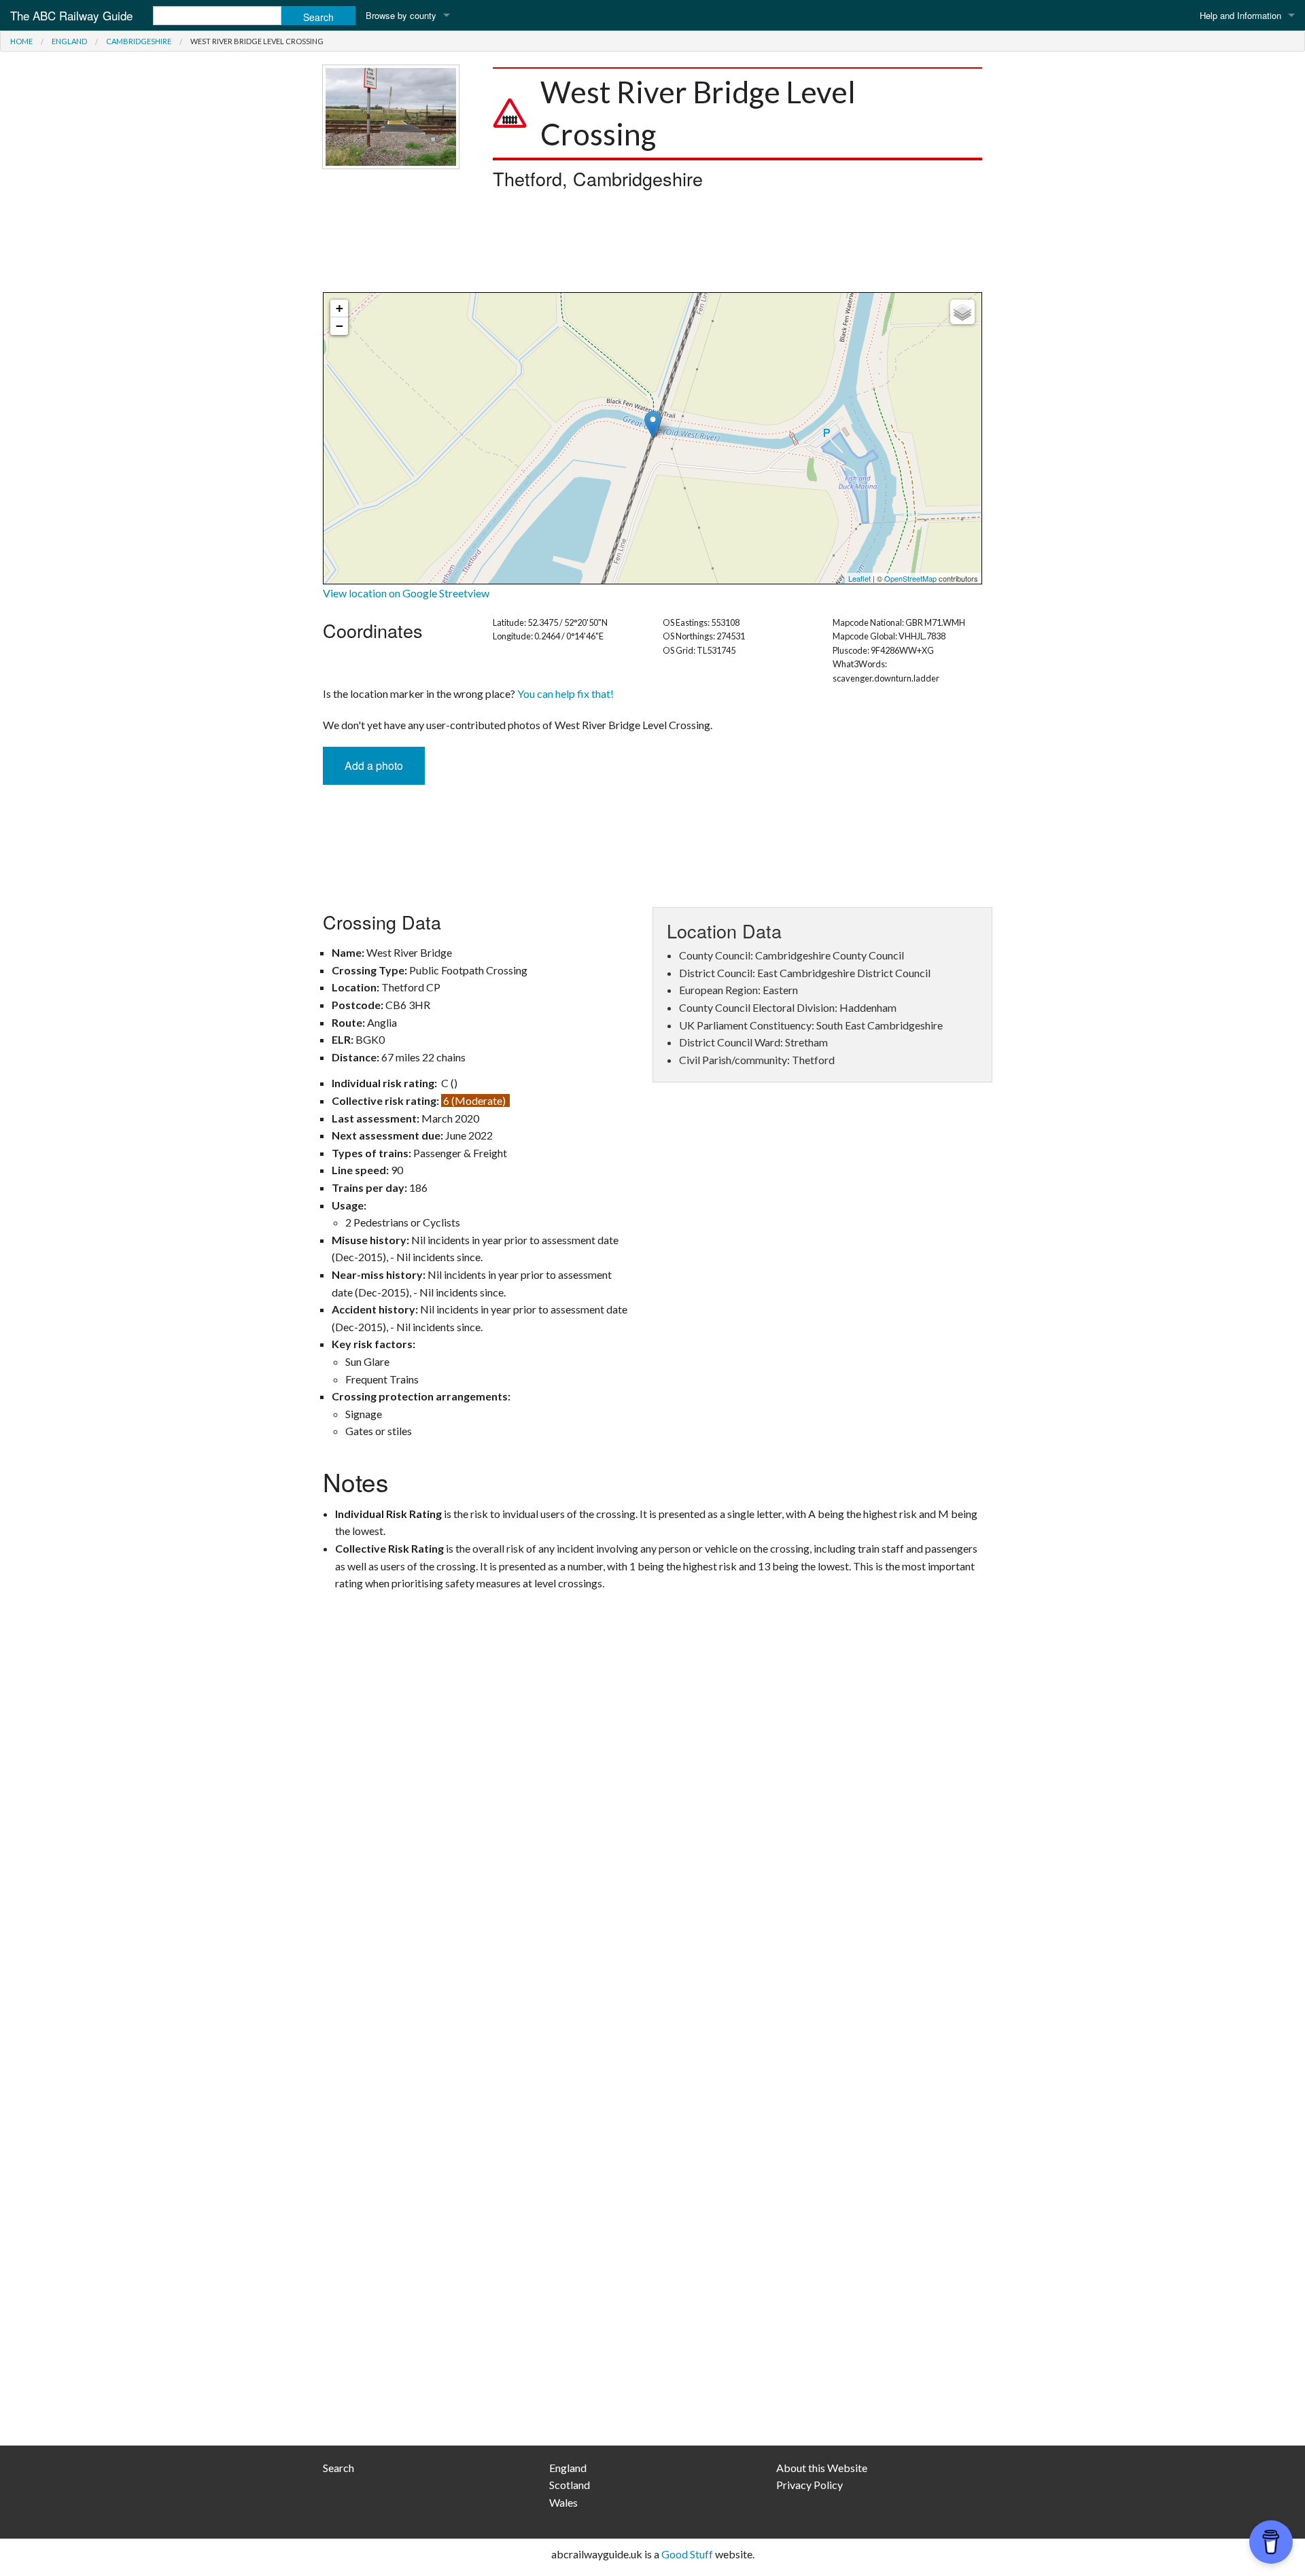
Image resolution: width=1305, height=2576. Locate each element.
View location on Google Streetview (406, 593)
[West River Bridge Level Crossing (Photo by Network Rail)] (391, 115)
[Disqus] (652, 1887)
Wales (563, 2502)
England (69, 41)
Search (338, 2468)
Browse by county (401, 15)
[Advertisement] (652, 245)
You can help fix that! (565, 693)
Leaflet (859, 578)
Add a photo (374, 765)
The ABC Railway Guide (71, 15)
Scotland (570, 2485)
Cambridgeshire (139, 41)
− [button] (340, 326)
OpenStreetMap (910, 578)
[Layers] (962, 312)
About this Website (822, 2468)
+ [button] (340, 308)
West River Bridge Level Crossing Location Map (651, 438)
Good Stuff (687, 2554)
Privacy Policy (810, 2485)
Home (21, 41)
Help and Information (1240, 15)
